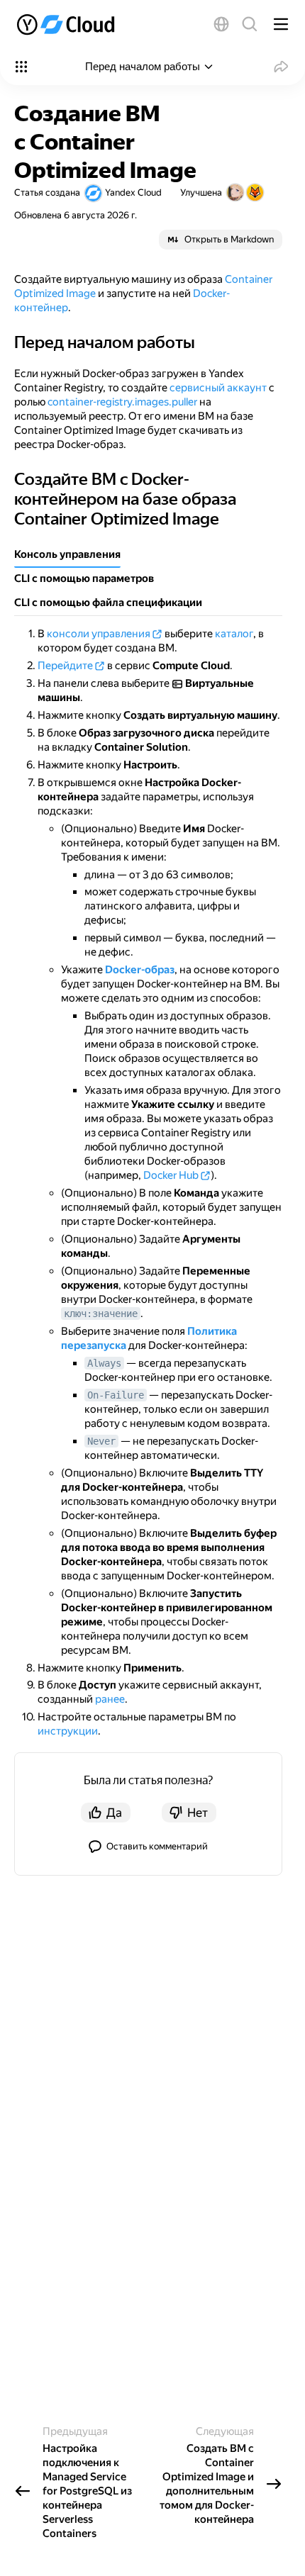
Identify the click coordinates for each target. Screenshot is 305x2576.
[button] (221, 24)
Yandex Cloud (133, 192)
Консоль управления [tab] (67, 554)
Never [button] (101, 1441)
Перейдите (65, 666)
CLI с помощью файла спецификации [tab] (108, 603)
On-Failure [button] (116, 1395)
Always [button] (104, 1363)
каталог (234, 634)
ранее (110, 1699)
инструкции (68, 1731)
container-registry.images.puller (122, 402)
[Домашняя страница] (67, 24)
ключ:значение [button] (101, 1314)
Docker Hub (171, 1175)
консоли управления (99, 634)
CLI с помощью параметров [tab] (84, 578)
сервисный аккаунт (218, 388)
